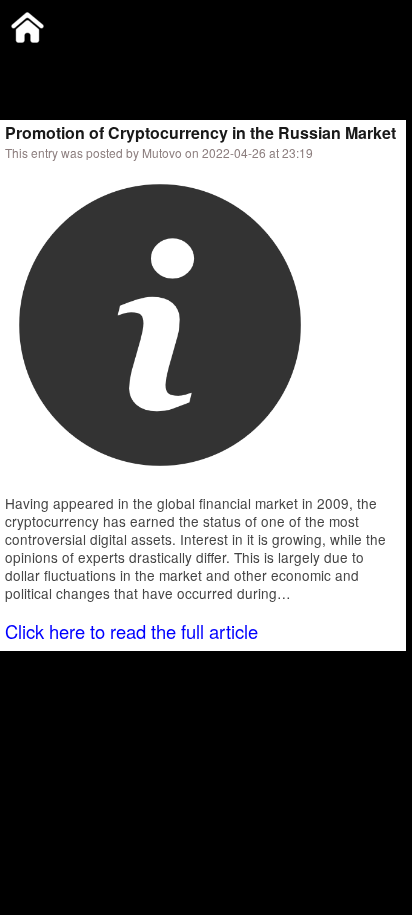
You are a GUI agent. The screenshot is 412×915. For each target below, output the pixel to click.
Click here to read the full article (131, 631)
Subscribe (137, 64)
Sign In (209, 64)
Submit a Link (45, 64)
